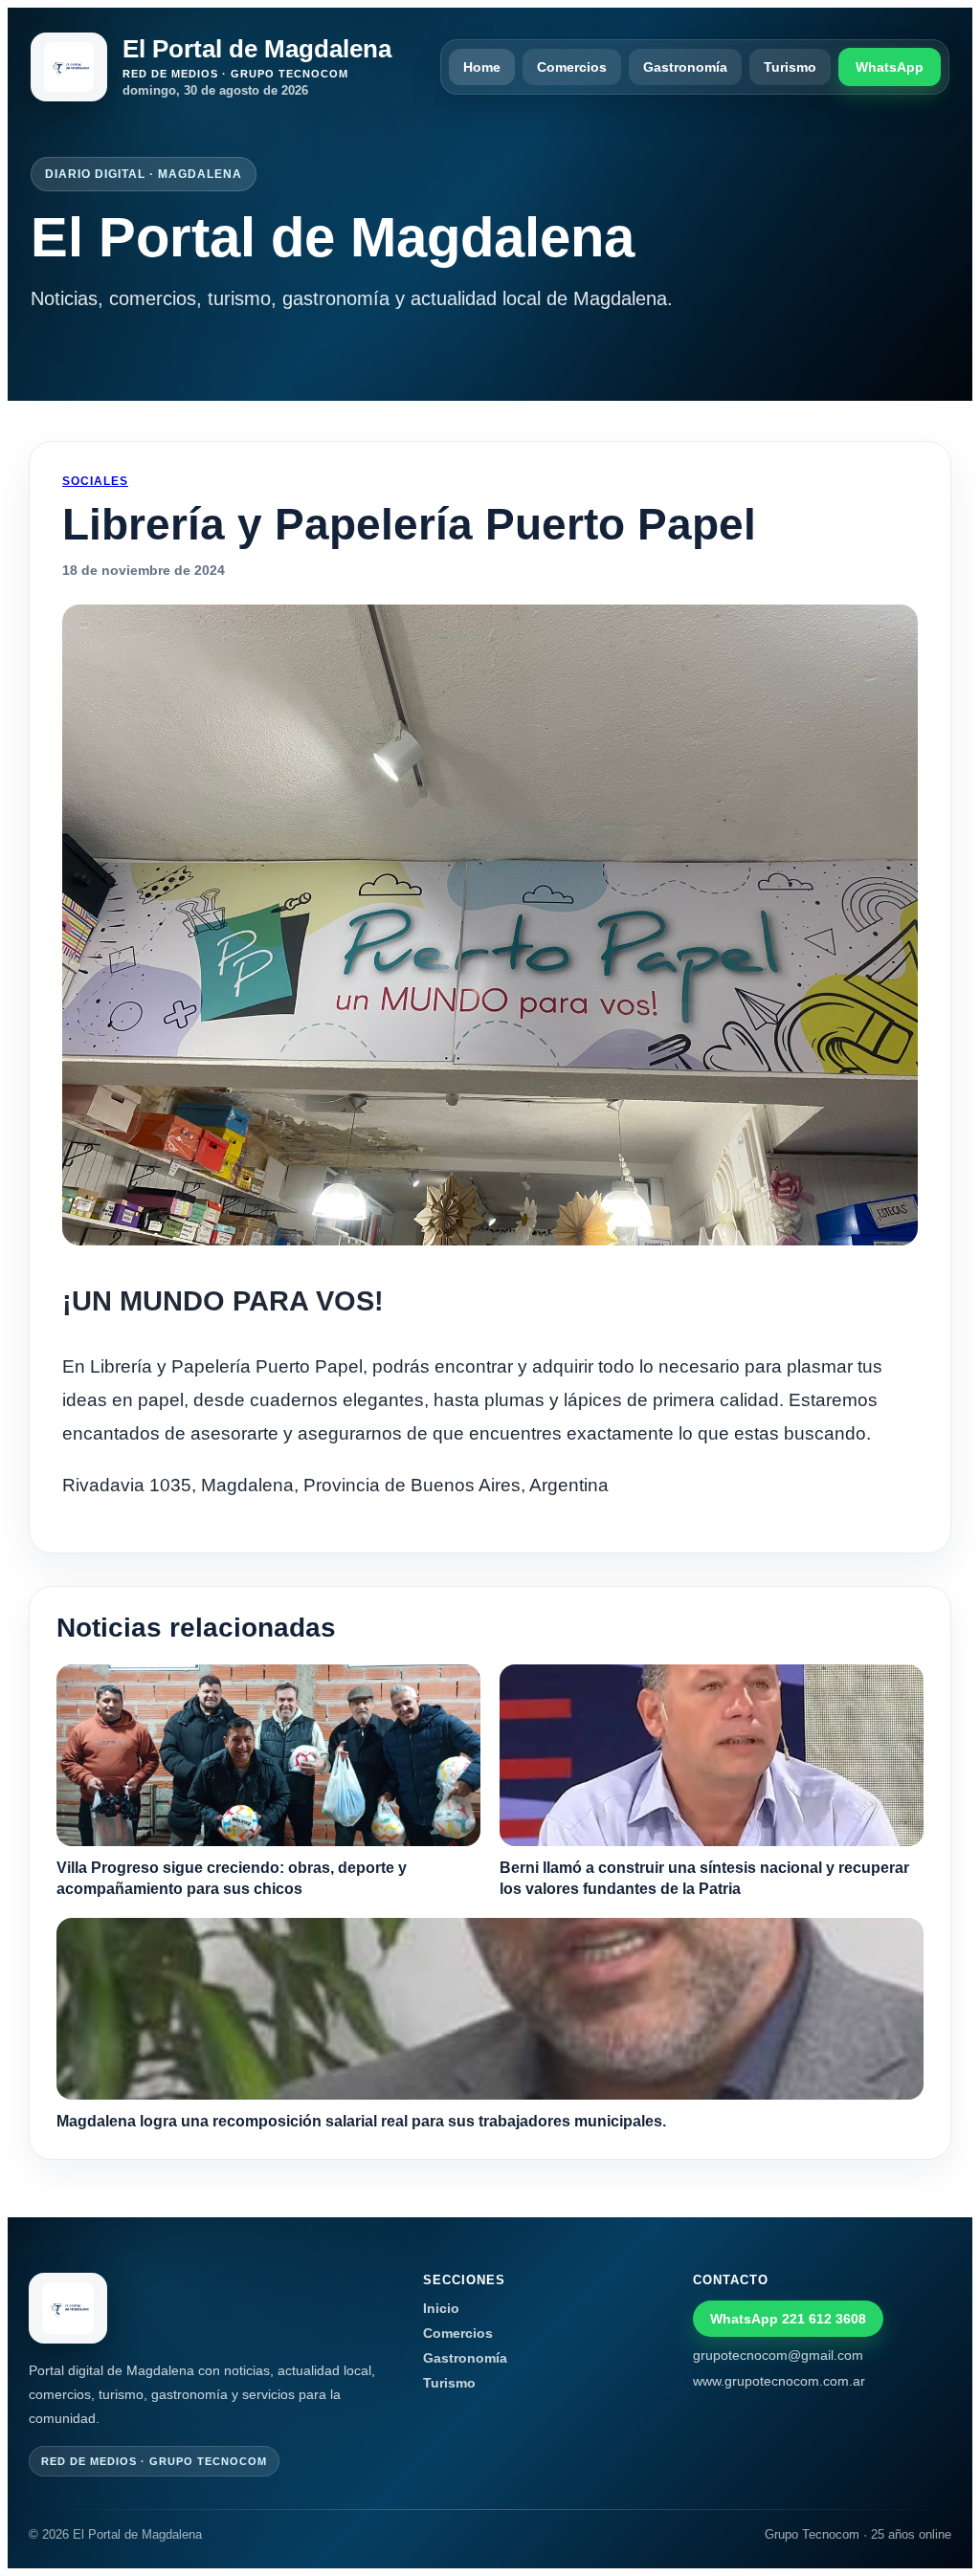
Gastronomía (685, 67)
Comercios (572, 67)
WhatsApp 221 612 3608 (788, 2319)
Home (482, 67)
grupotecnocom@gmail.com (778, 2355)
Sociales (95, 481)
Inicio (441, 2308)
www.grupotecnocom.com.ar (779, 2381)
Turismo (790, 67)
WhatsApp (890, 67)
